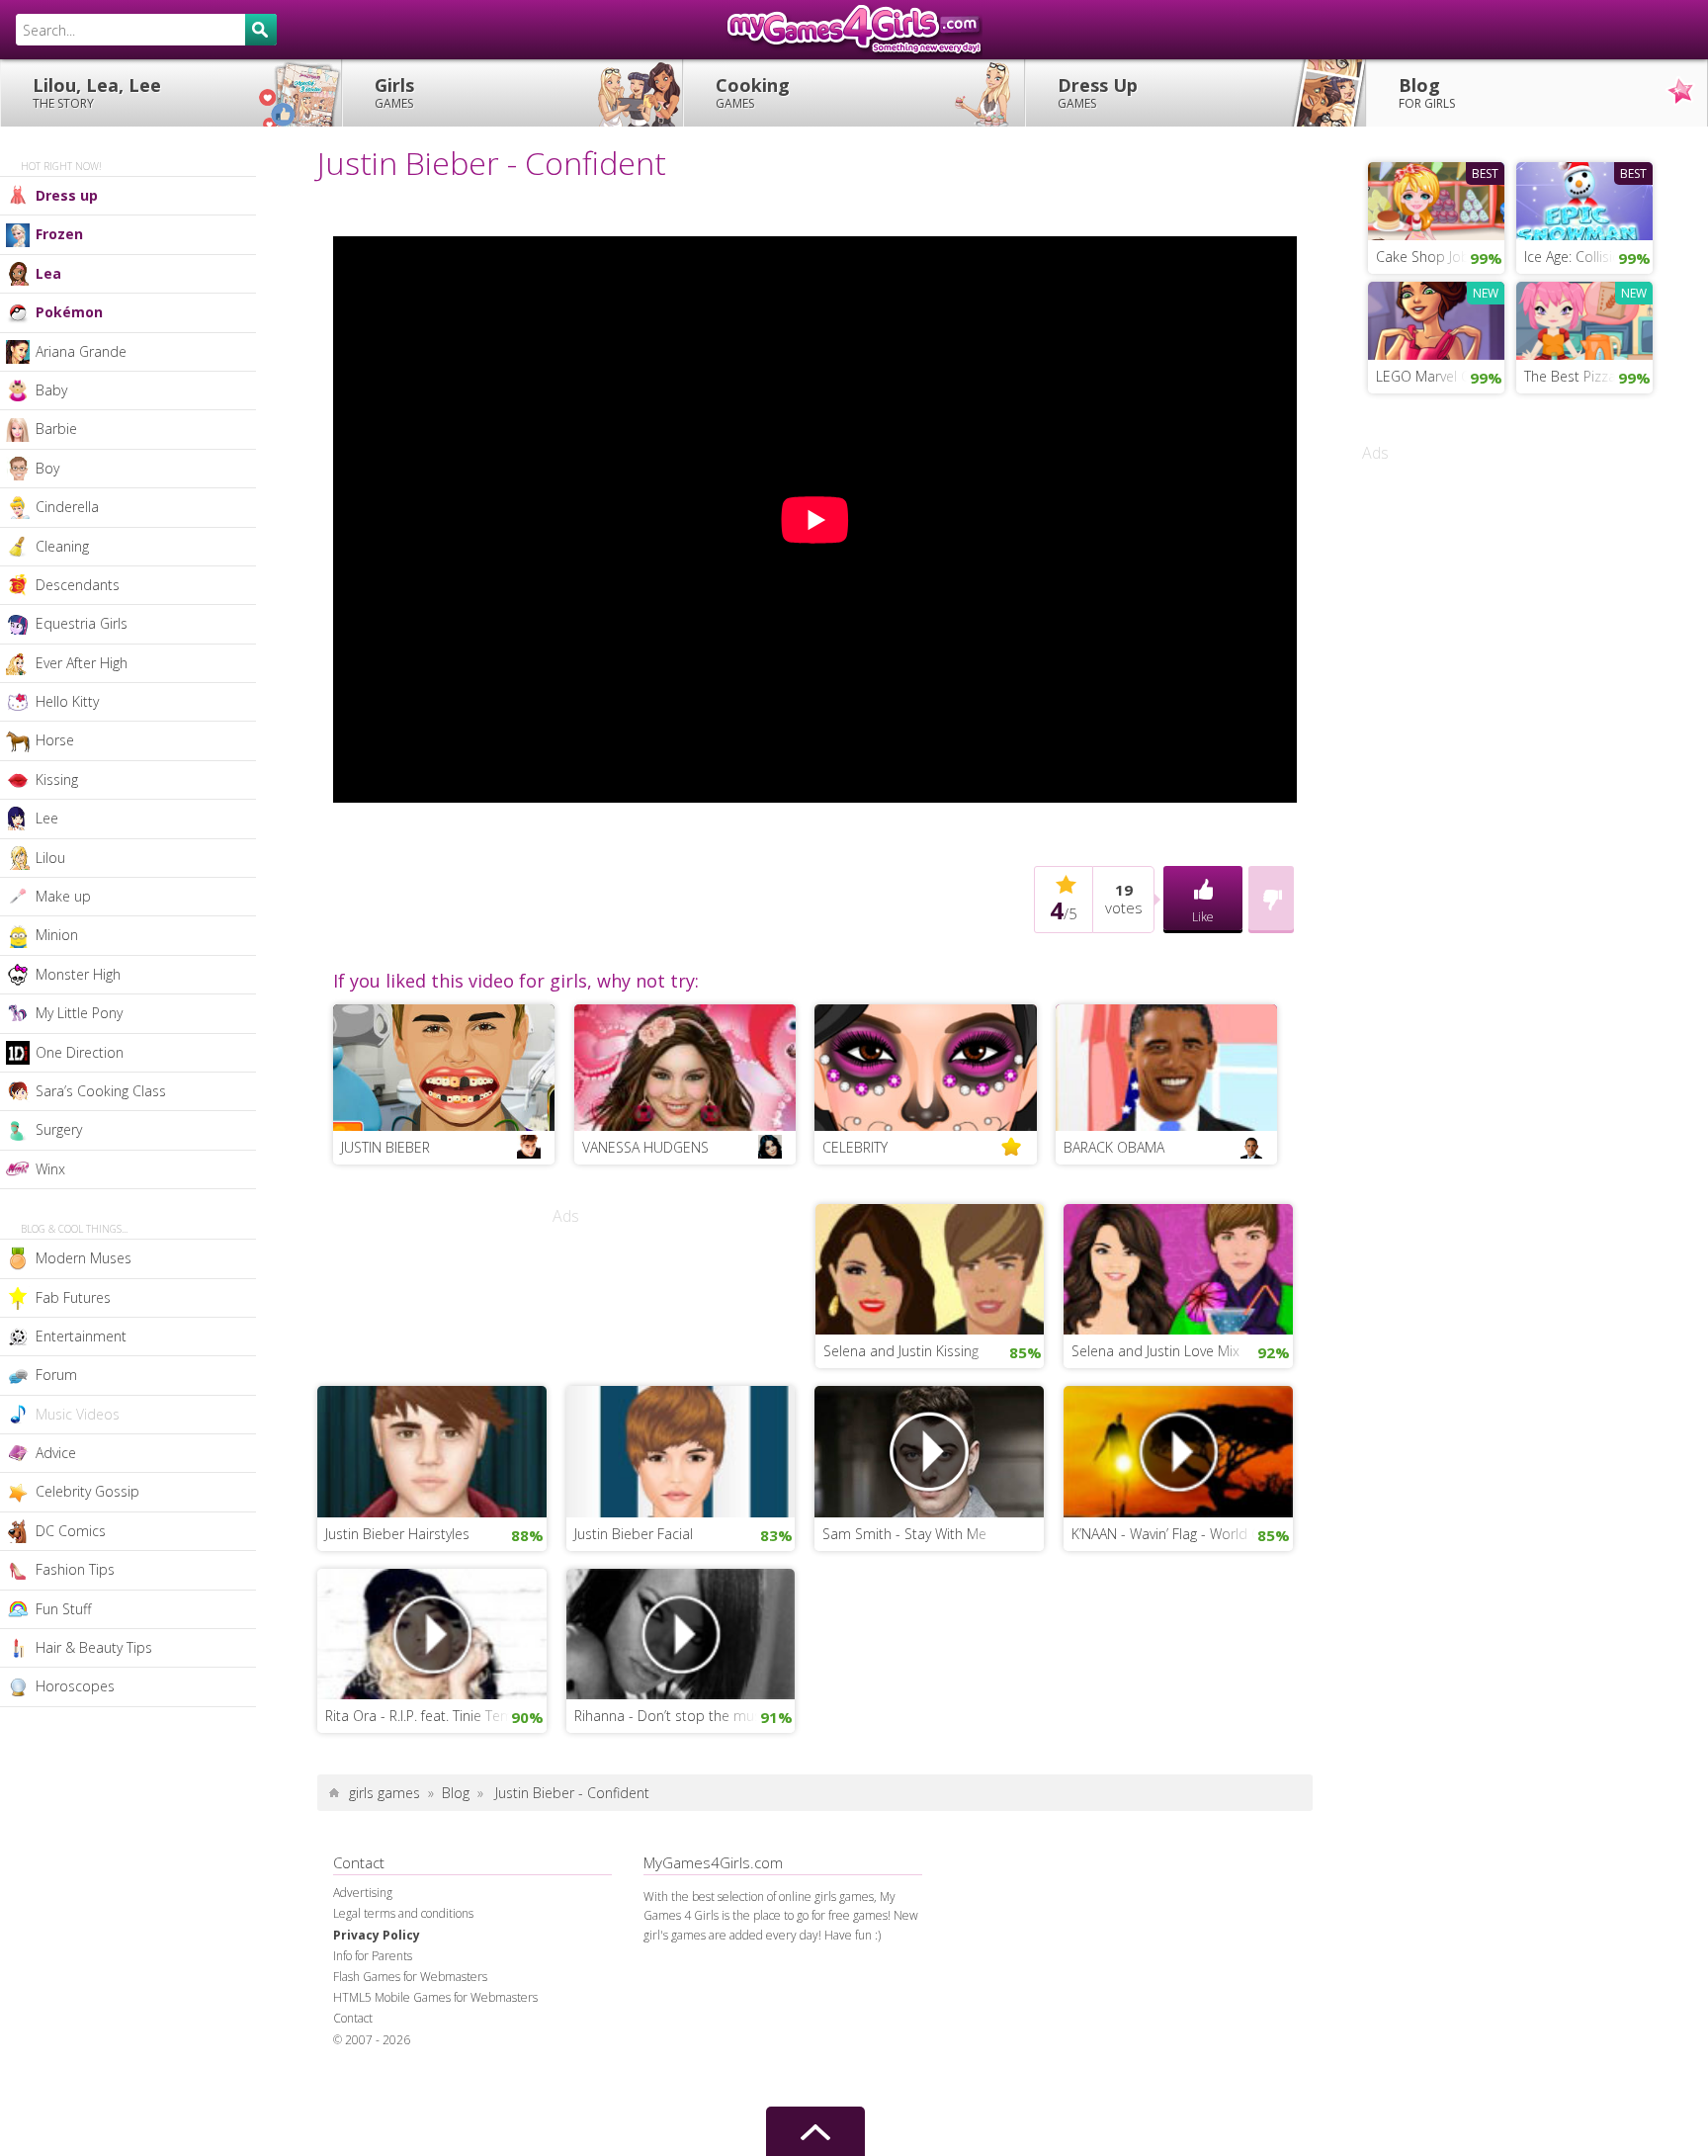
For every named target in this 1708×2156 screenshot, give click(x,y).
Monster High (78, 974)
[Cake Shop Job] (1436, 199)
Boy (47, 468)
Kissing (57, 779)
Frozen (59, 234)
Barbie (56, 429)
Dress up (67, 195)
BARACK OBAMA (1114, 1147)
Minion (57, 935)
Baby (51, 390)
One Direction (80, 1052)
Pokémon (69, 312)
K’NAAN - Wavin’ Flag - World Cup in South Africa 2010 (1182, 1534)
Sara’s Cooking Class (101, 1091)
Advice (56, 1453)
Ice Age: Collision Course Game (1588, 257)
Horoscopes (75, 1686)
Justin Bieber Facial (634, 1534)
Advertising (363, 1893)
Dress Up (1098, 92)
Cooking (753, 92)
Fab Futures (73, 1297)
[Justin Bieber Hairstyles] (432, 1449)
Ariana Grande (81, 351)
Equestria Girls (82, 623)
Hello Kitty (67, 701)
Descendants (78, 585)
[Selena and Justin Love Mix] (1178, 1267)
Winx (50, 1169)
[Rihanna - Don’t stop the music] (681, 1632)
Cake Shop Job (1423, 257)
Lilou (50, 858)
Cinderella (67, 507)
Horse (55, 740)
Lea (48, 273)
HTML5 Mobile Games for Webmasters (435, 1997)
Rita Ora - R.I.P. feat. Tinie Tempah (431, 1716)
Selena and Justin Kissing (901, 1351)
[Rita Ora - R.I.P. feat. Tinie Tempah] (432, 1632)
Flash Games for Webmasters (410, 1977)
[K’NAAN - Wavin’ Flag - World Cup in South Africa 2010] (1178, 1449)
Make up (63, 896)
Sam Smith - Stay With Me (904, 1534)
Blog (1427, 92)
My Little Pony (79, 1013)
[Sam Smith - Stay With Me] (929, 1449)
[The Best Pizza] (1584, 318)
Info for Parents (373, 1956)
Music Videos (78, 1414)
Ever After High (82, 663)
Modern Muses (84, 1258)
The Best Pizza (1570, 376)
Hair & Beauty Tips (94, 1647)
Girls (394, 92)
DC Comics (71, 1531)
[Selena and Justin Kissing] (930, 1267)
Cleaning (62, 546)
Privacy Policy (377, 1935)
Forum (56, 1375)
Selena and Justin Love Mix (1155, 1351)
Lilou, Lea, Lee (97, 92)
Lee (47, 818)
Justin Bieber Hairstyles (397, 1534)
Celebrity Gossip (87, 1491)
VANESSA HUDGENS (645, 1147)
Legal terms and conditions (403, 1913)
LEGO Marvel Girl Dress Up (1440, 376)
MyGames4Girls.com (854, 30)
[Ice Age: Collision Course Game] (1584, 199)
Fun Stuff (63, 1609)
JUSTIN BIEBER (385, 1147)
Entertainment (81, 1336)
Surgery (59, 1129)
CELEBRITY (855, 1147)
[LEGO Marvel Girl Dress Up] (1436, 318)
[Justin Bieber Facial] (681, 1449)
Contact (353, 2018)
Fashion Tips (75, 1569)
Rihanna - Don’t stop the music (673, 1716)
